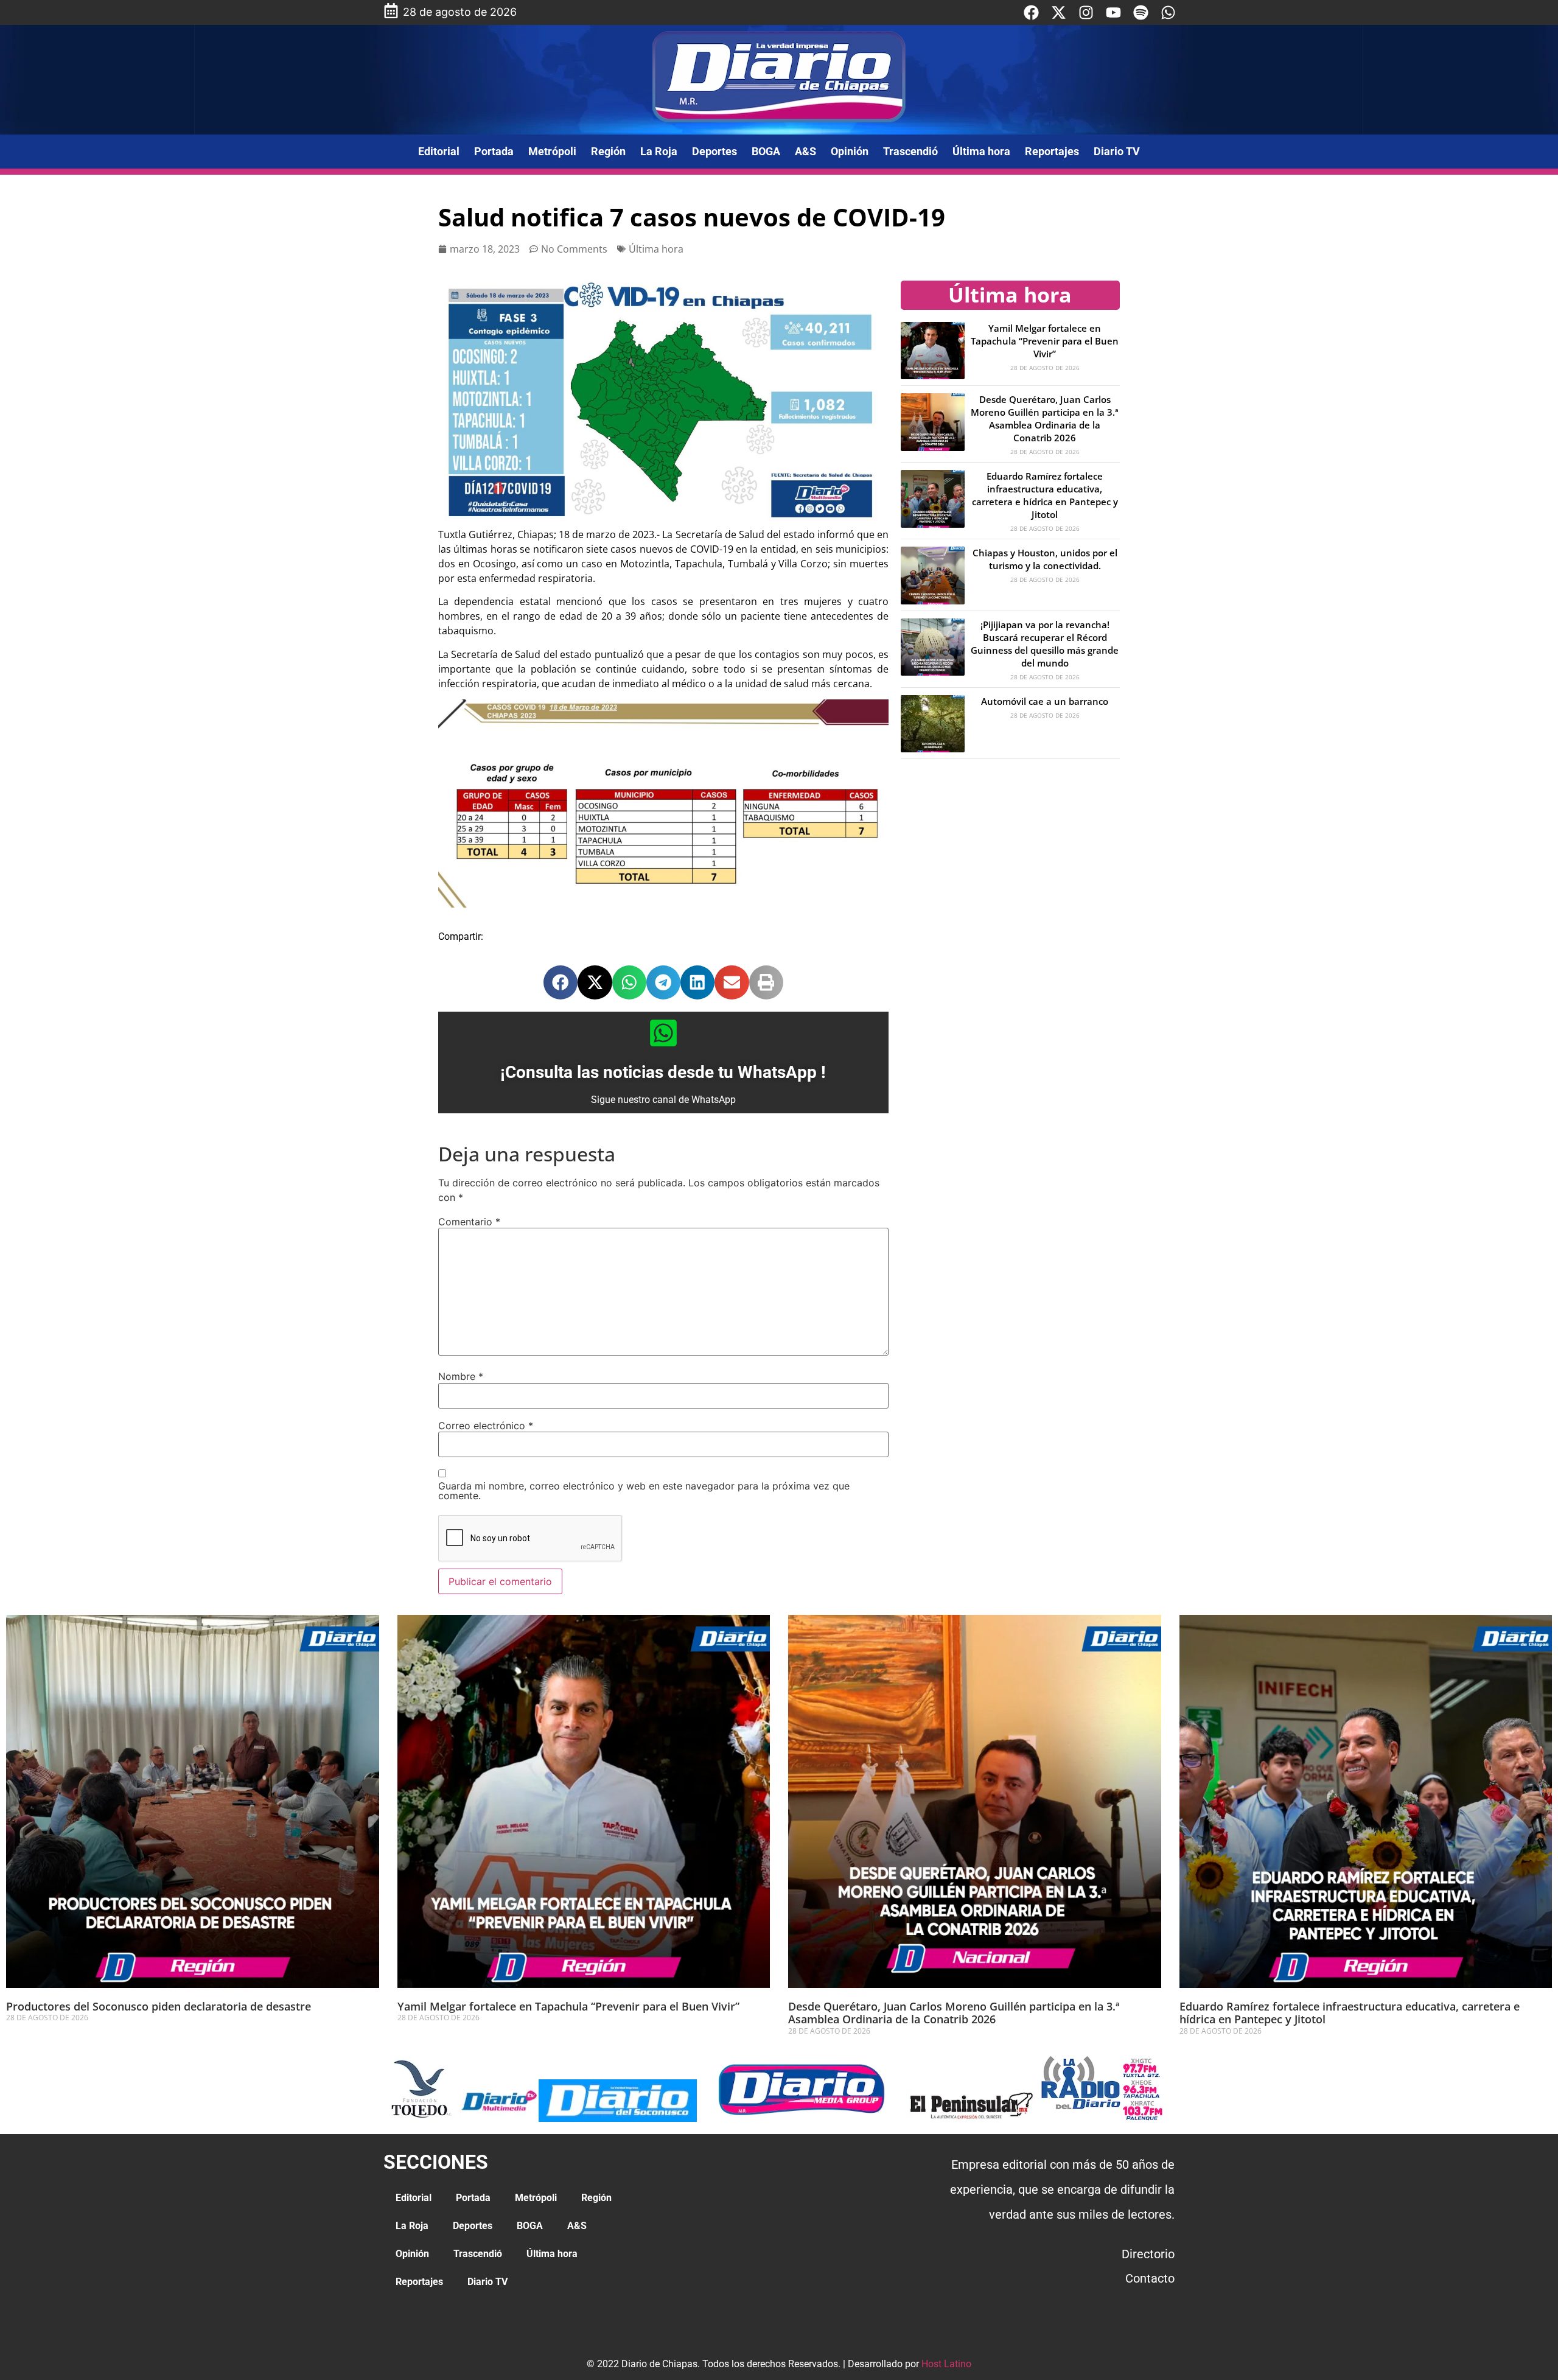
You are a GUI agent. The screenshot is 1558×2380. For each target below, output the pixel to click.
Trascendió (910, 151)
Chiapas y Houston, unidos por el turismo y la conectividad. (1045, 559)
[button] (561, 982)
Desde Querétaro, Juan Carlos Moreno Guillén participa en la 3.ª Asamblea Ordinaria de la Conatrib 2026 (1045, 418)
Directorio (1148, 2254)
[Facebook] (1031, 12)
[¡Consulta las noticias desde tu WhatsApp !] (663, 1033)
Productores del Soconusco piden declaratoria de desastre (159, 2006)
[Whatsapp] (1168, 12)
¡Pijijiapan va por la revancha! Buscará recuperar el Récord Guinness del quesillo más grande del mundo (1045, 644)
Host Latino (946, 2364)
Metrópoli (552, 151)
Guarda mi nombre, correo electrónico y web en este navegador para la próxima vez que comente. (644, 1491)
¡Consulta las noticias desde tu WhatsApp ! (663, 1072)
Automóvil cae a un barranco (1045, 701)
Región (608, 151)
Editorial (439, 151)
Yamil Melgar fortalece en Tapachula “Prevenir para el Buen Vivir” (1045, 341)
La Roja (659, 151)
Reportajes (1052, 151)
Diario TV (1117, 151)
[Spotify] (1141, 12)
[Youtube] (1113, 12)
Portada (494, 151)
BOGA (766, 151)
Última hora (981, 151)
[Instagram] (1086, 12)
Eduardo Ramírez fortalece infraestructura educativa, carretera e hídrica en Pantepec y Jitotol (1045, 495)
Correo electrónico (486, 1426)
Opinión (850, 151)
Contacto (1150, 2278)
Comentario (469, 1222)
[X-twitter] (1059, 12)
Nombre (461, 1376)
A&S (805, 151)
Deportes (714, 151)
